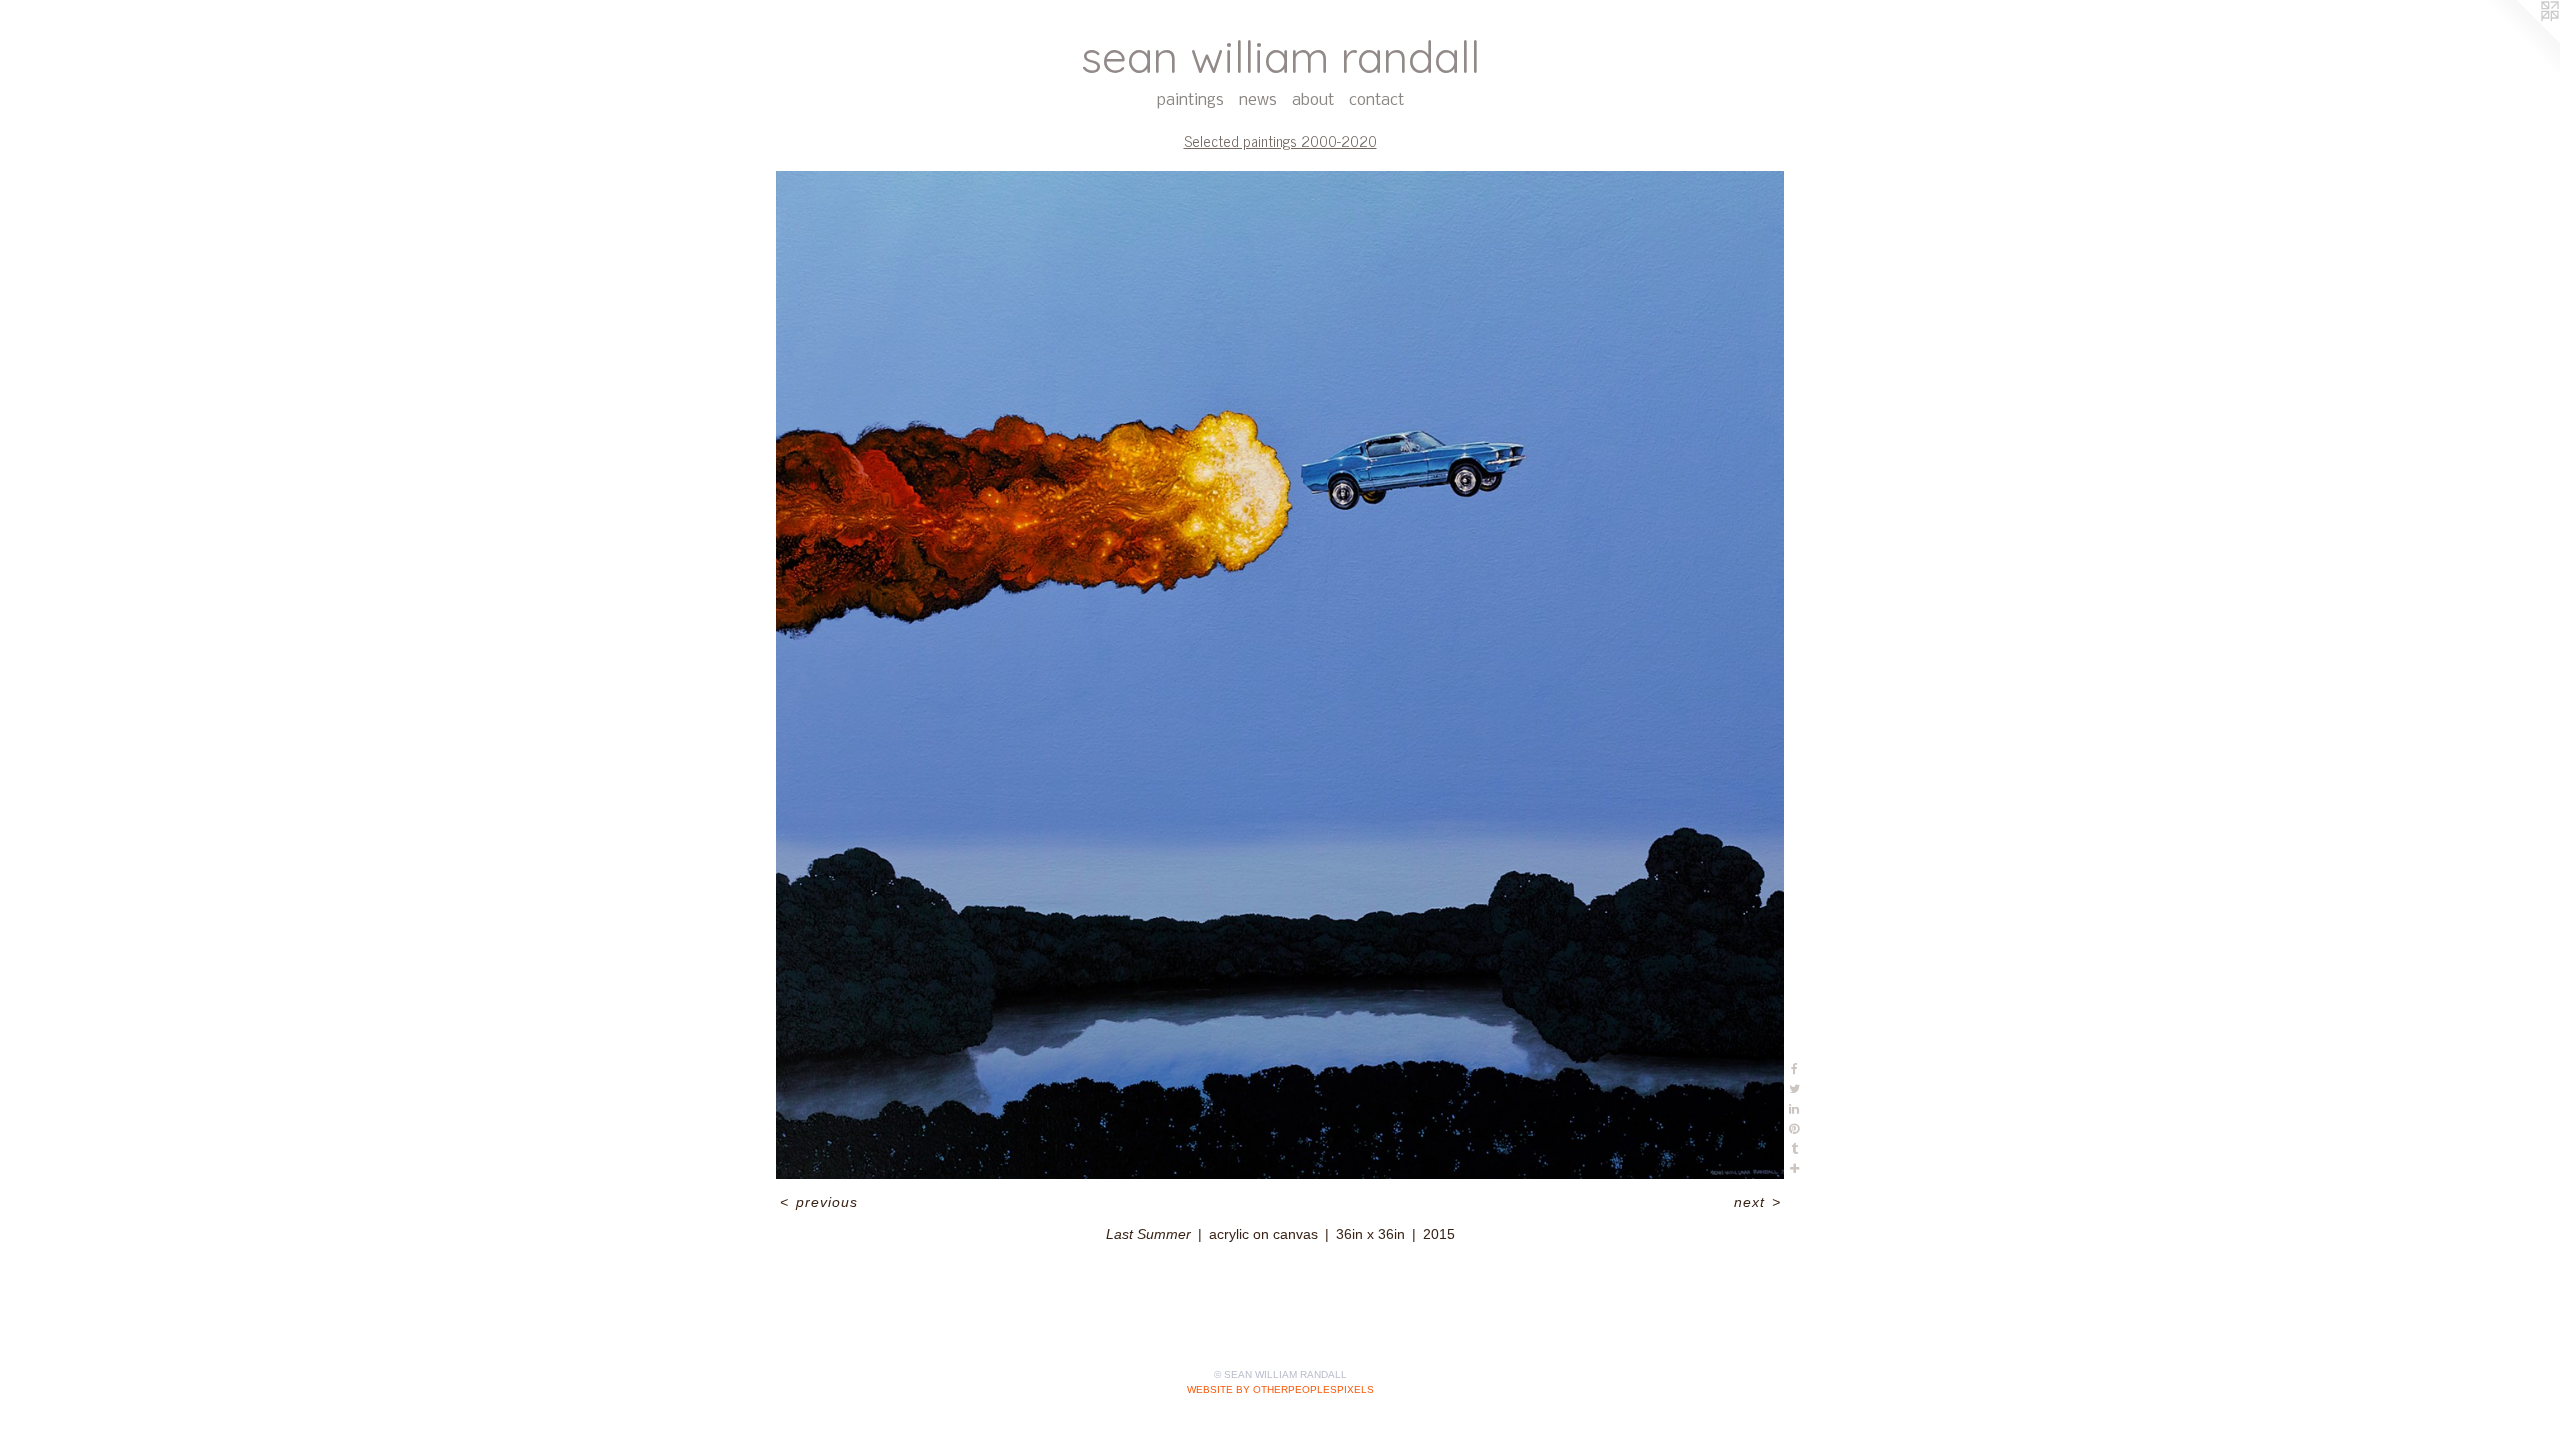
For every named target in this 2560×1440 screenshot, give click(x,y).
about (1313, 100)
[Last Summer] (1280, 675)
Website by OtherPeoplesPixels (1280, 1389)
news (1258, 100)
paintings (1190, 100)
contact (1376, 100)
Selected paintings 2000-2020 (1280, 140)
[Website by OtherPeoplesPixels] (2520, 40)
